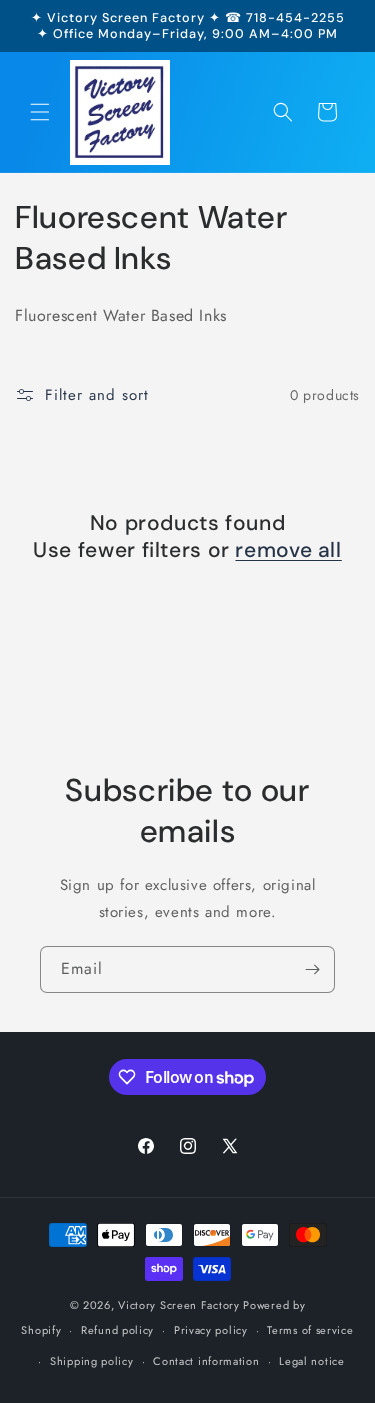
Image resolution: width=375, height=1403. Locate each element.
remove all (288, 550)
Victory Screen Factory (178, 1305)
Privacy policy (211, 1330)
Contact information (206, 1361)
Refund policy (117, 1330)
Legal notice (311, 1361)
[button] (40, 112)
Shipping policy (92, 1361)
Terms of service (310, 1330)
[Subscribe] (312, 969)
